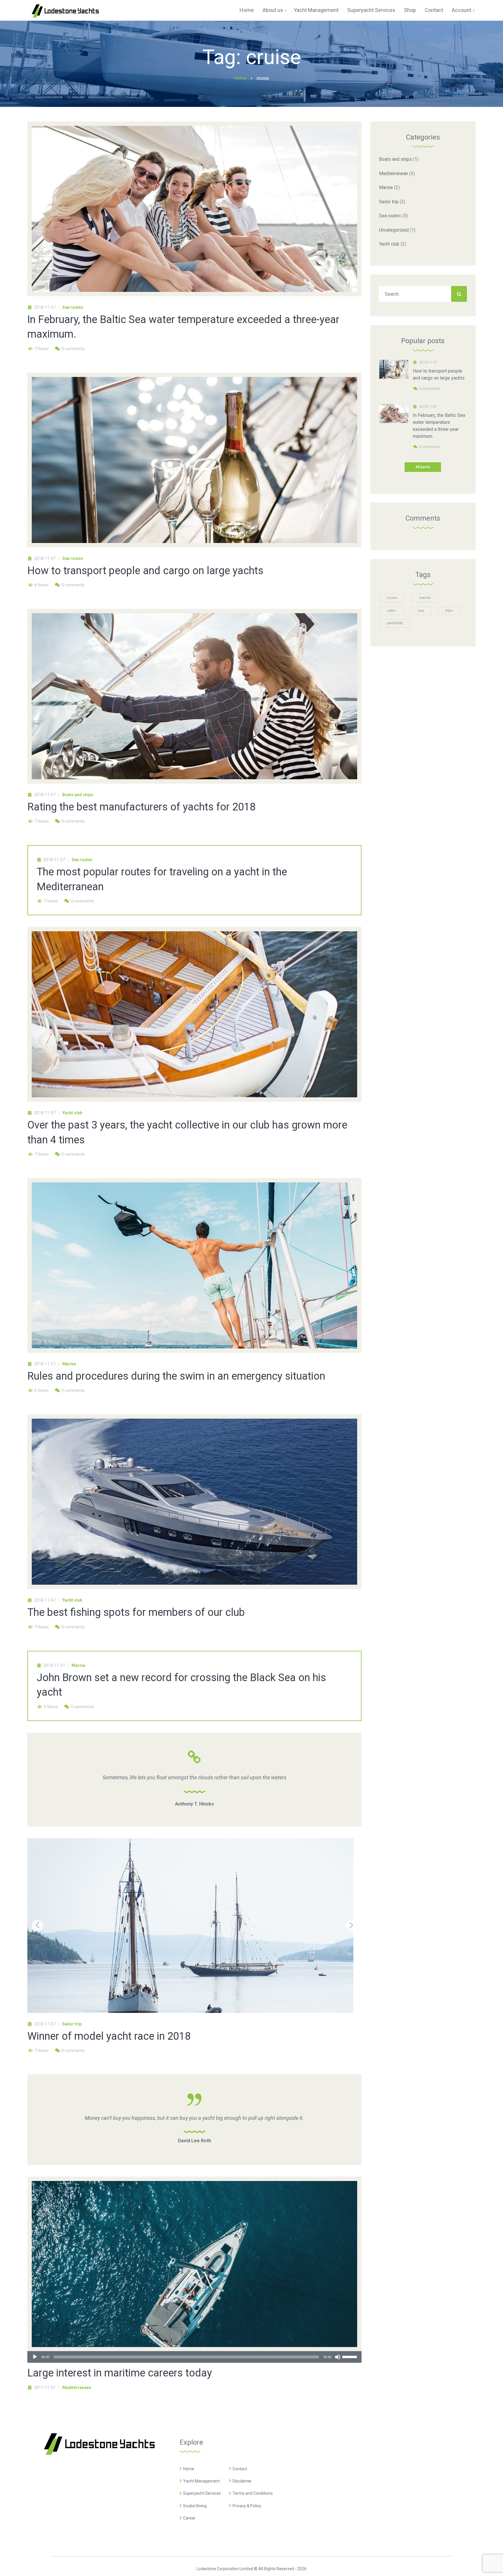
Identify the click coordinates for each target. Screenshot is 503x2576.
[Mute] (338, 2357)
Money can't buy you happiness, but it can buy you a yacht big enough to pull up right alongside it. (194, 2118)
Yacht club (72, 1113)
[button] (38, 1926)
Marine (69, 1364)
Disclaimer (242, 2481)
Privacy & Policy (247, 2506)
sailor (392, 611)
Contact (240, 2469)
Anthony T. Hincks (194, 1804)
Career (189, 2518)
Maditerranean (77, 2388)
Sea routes (73, 307)
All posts (423, 467)
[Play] (35, 2357)
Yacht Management (201, 2481)
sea (421, 611)
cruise (392, 598)
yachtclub (395, 623)
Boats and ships (78, 795)
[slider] (350, 2356)
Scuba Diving (195, 2506)
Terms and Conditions (253, 2493)
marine (425, 598)
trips (449, 611)
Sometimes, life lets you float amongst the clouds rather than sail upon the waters (194, 1777)
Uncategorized (394, 230)
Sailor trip (72, 2024)
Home (189, 2469)
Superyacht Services (202, 2493)
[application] (194, 2357)
